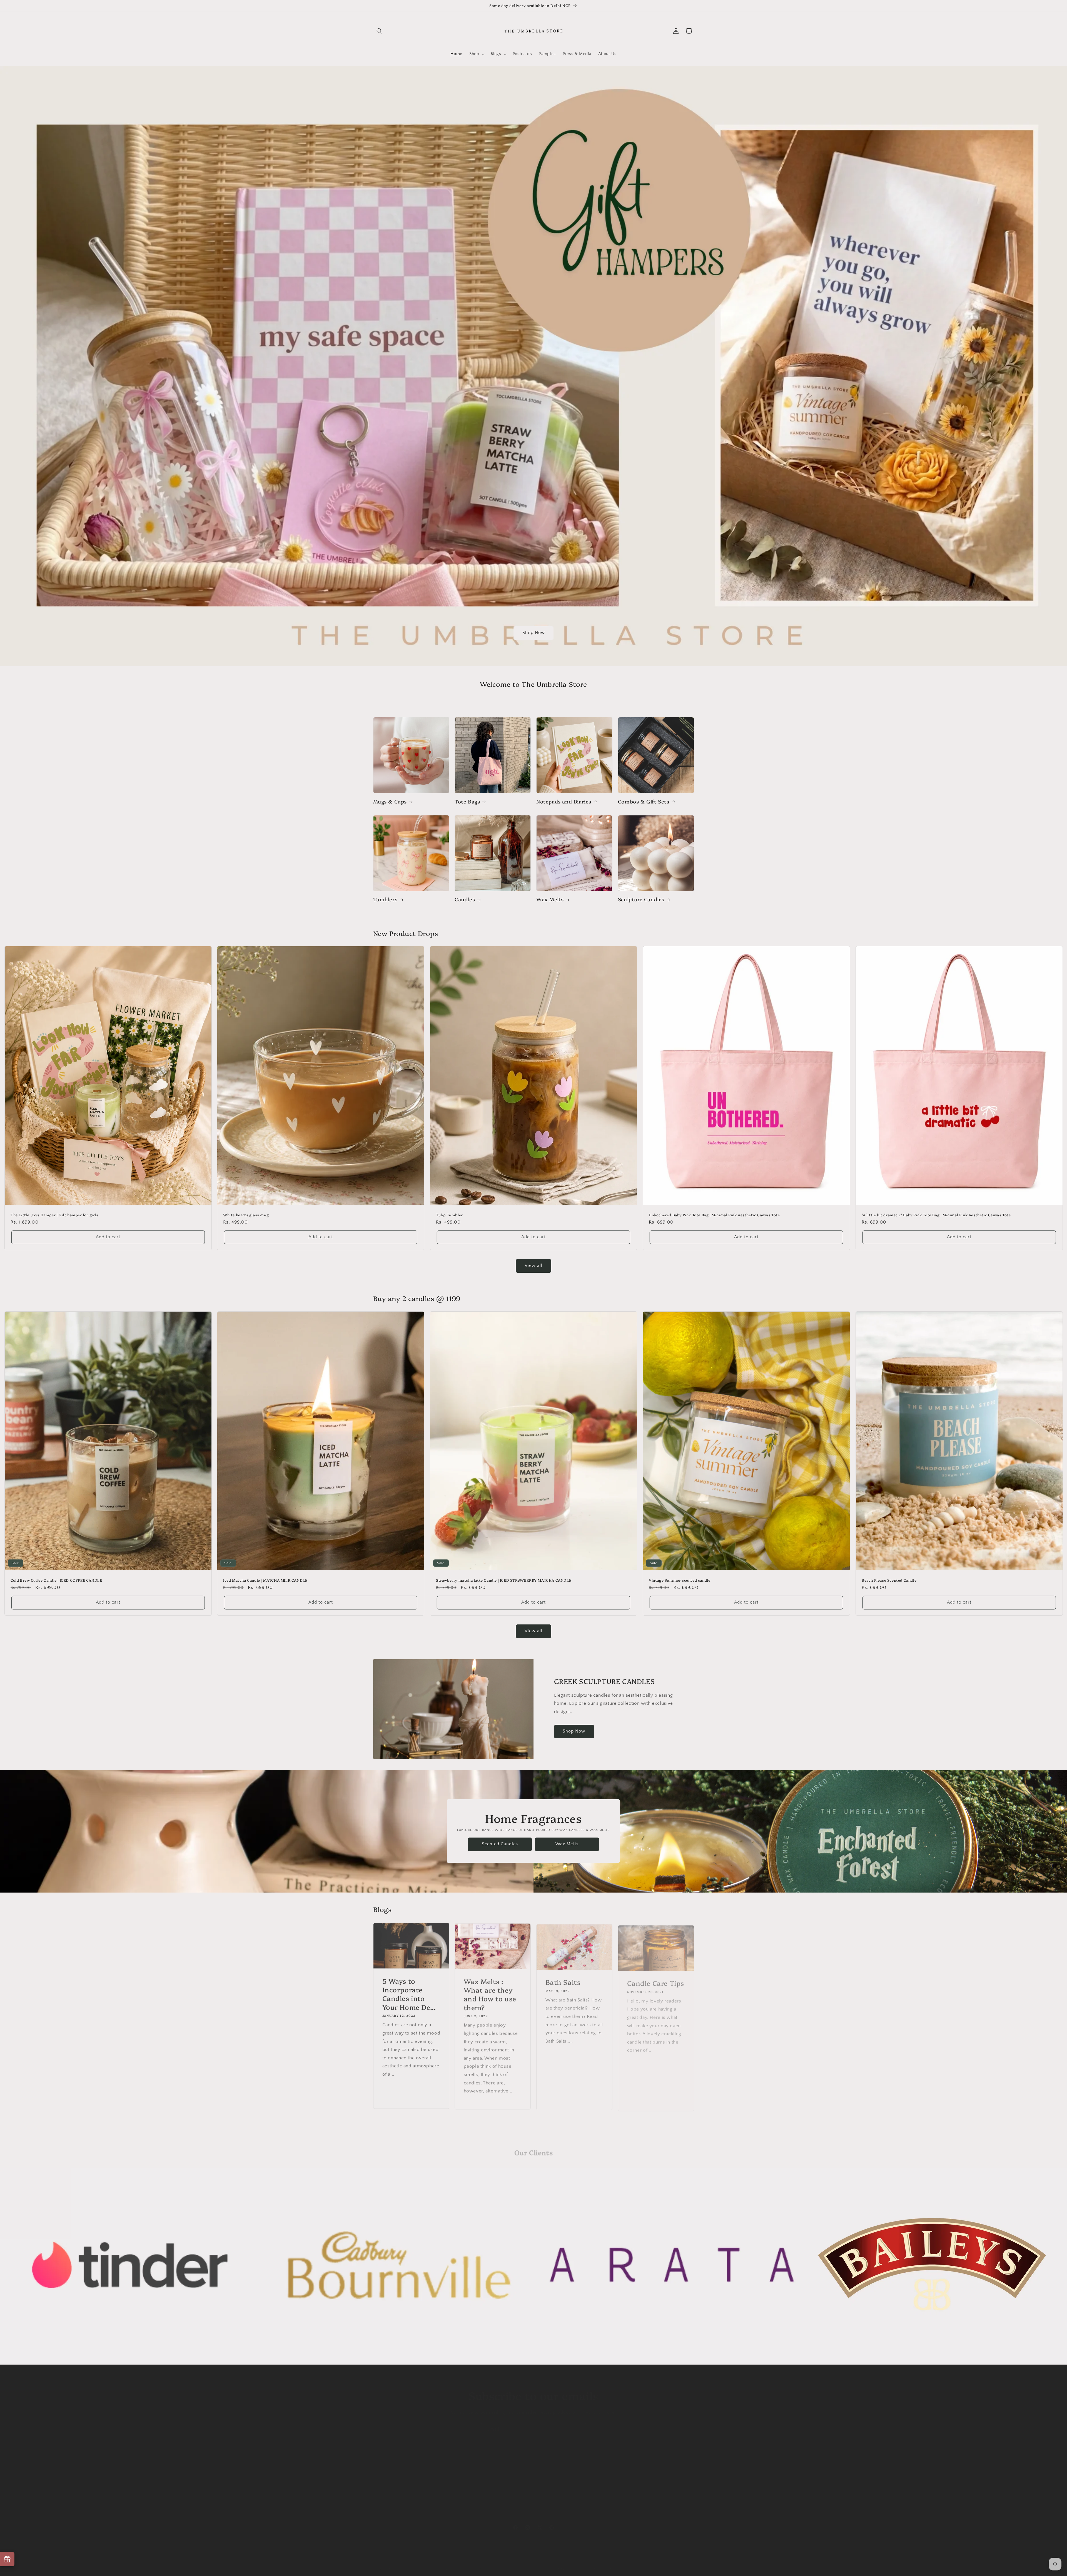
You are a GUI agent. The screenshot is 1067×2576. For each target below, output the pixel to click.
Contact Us (384, 2502)
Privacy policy (498, 2563)
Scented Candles (500, 1844)
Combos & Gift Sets (644, 801)
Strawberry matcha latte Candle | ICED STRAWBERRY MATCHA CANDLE (504, 1580)
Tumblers (385, 899)
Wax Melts (550, 899)
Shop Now (533, 633)
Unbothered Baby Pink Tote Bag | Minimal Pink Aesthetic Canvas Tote (714, 1215)
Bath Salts (563, 1980)
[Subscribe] (579, 2424)
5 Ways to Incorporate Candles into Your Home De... (409, 1993)
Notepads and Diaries (564, 801)
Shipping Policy (388, 2472)
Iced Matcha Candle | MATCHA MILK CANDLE (265, 1580)
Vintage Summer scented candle (680, 1580)
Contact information (596, 2563)
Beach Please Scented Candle (889, 1580)
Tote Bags (467, 801)
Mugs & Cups (390, 801)
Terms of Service (390, 2482)
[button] (380, 31)
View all (533, 1266)
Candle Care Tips (655, 1980)
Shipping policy (560, 2563)
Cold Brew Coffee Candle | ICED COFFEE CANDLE (56, 1580)
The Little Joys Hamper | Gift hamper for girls (54, 1215)
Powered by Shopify (436, 2563)
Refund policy (387, 2492)
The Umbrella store (402, 2563)
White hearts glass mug (246, 1215)
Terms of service (528, 2563)
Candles (465, 899)
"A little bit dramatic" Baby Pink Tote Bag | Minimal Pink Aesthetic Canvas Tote (936, 1215)
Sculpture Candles (641, 899)
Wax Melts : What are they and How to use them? (490, 1993)
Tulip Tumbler (449, 1215)
